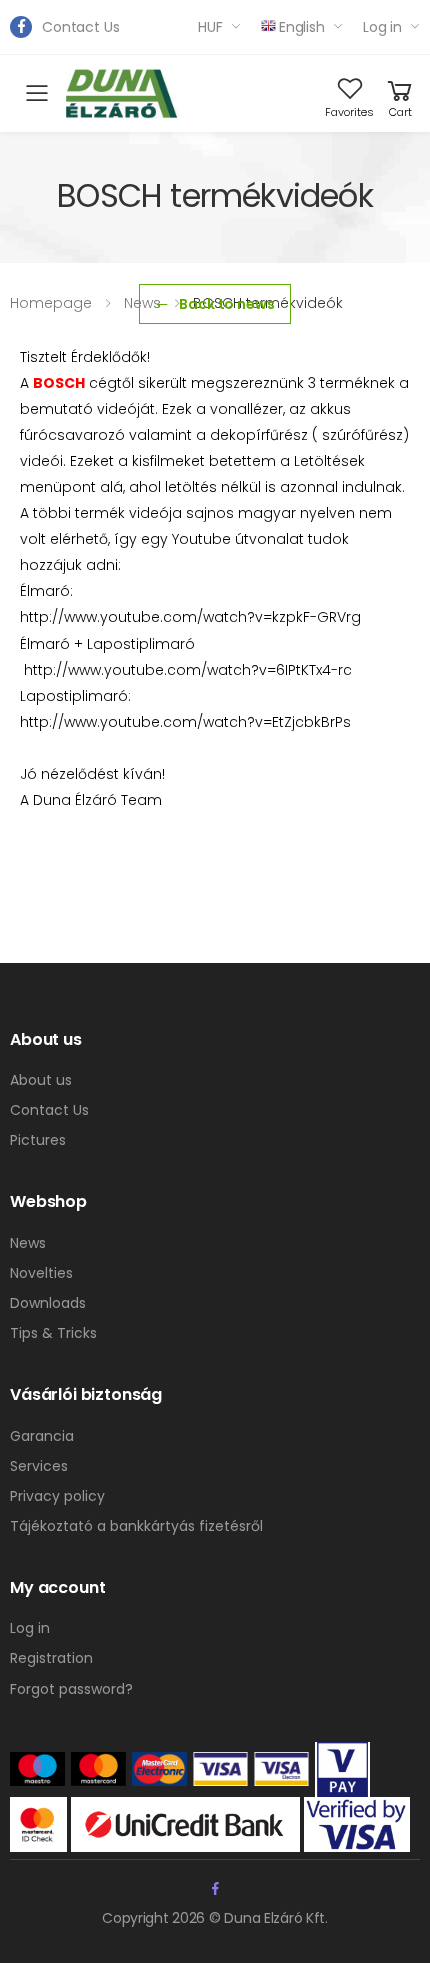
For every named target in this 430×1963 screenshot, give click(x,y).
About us (41, 1080)
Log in (382, 27)
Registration (51, 1658)
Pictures (38, 1140)
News (28, 1243)
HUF (210, 27)
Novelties (41, 1273)
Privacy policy (57, 1496)
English (302, 27)
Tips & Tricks (53, 1333)
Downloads (48, 1303)
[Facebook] (21, 27)
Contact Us (81, 27)
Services (39, 1466)
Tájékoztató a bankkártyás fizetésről (136, 1526)
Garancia (42, 1436)
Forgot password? (71, 1689)
